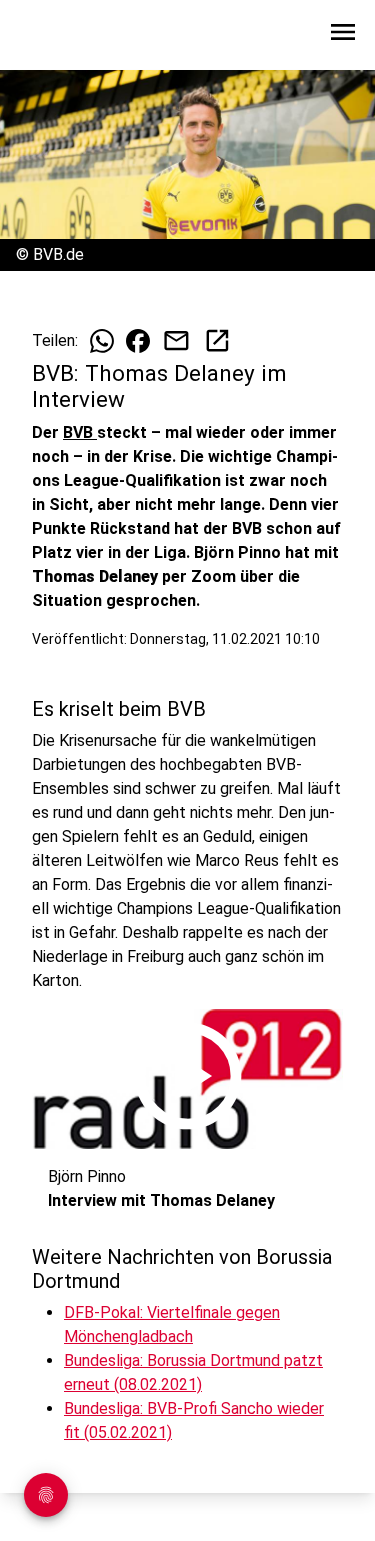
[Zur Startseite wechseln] (64, 36)
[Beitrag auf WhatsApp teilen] (102, 341)
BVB (80, 432)
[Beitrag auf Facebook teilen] (138, 341)
